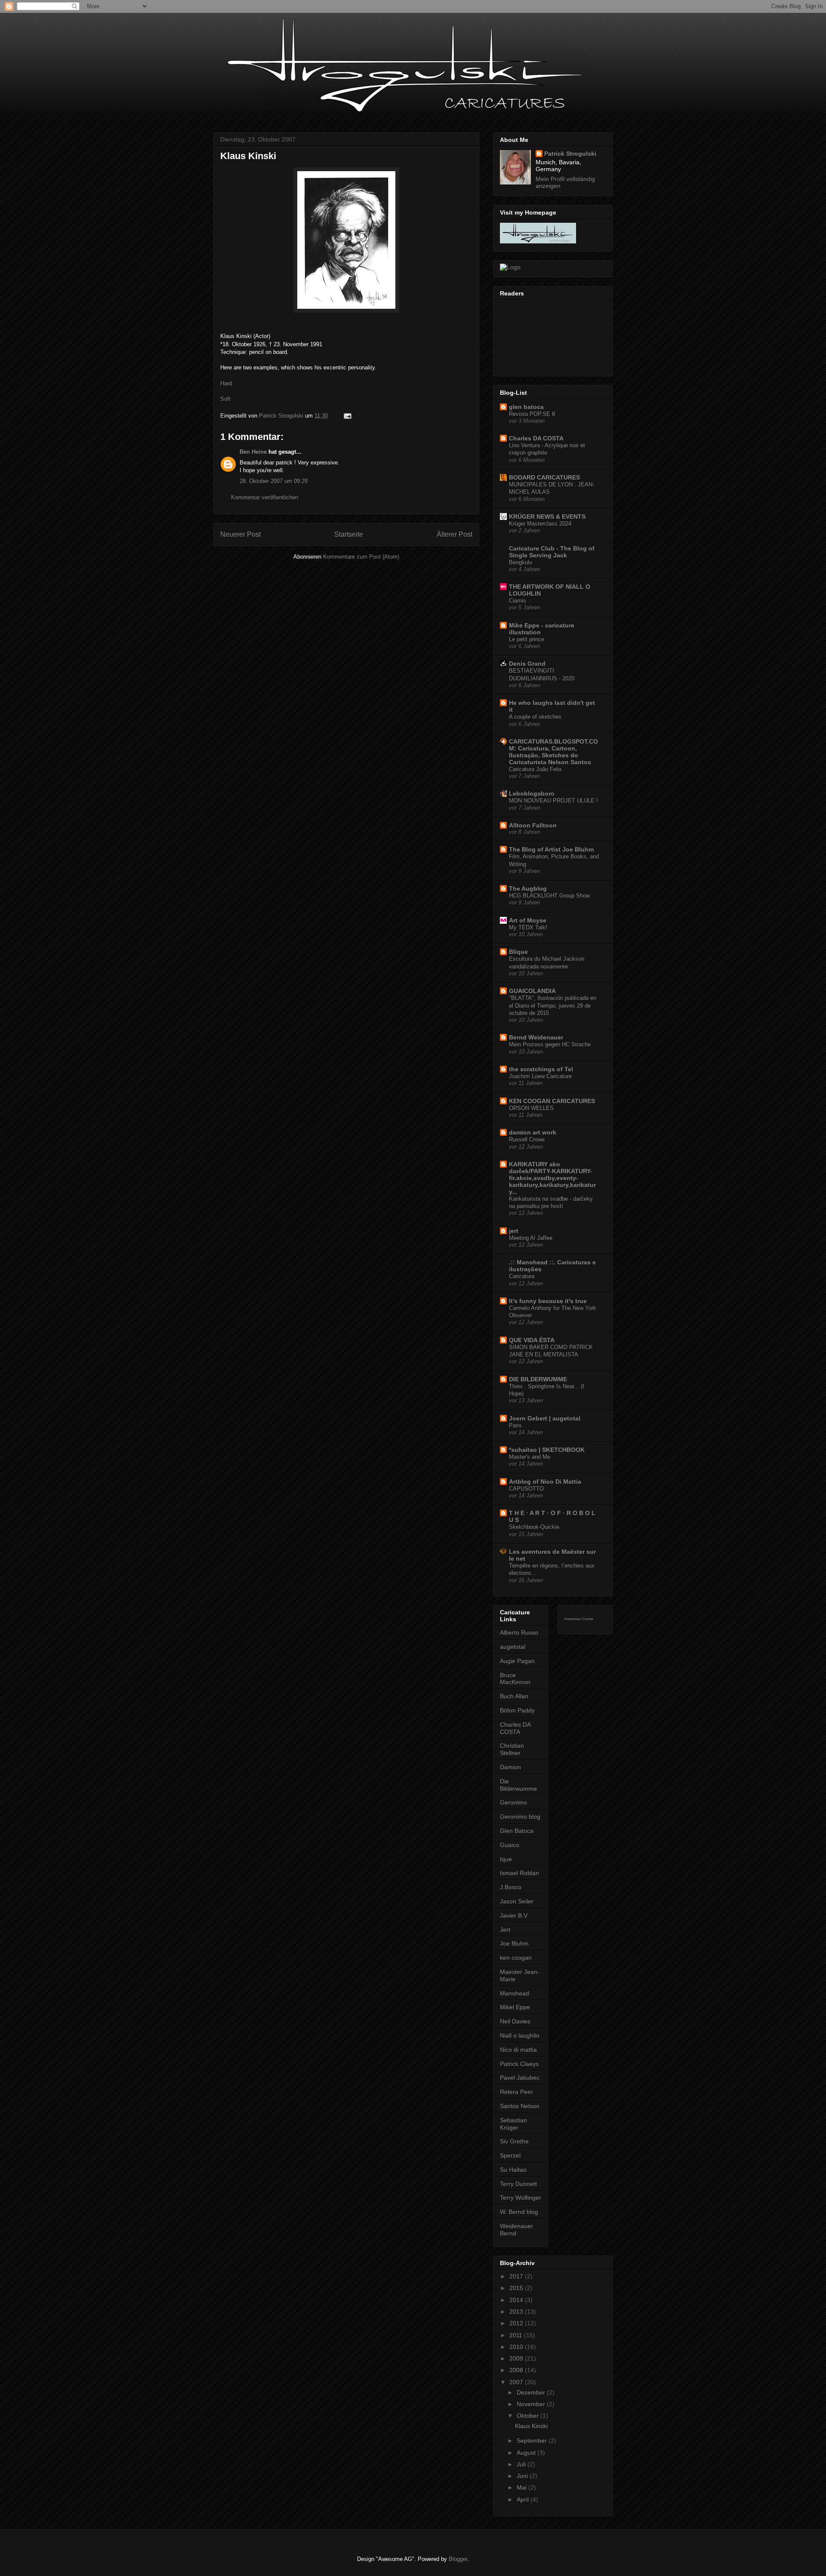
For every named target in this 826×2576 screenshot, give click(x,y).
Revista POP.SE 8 (532, 414)
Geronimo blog (520, 1817)
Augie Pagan (517, 1661)
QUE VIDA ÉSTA (532, 1340)
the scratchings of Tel (541, 1069)
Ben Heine (253, 452)
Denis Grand (527, 664)
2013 (517, 2312)
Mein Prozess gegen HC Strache (550, 1044)
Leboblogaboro (532, 793)
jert (514, 1231)
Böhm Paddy (517, 1710)
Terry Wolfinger (521, 2198)
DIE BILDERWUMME (538, 1379)
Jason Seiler (517, 1901)
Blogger (458, 2559)
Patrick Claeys (519, 2064)
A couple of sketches (535, 717)
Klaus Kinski (531, 2426)
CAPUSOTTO (526, 1489)
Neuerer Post (240, 534)
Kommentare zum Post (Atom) (361, 557)
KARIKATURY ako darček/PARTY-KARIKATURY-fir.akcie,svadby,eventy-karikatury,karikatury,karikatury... (552, 1178)
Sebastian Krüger (513, 2124)
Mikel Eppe (515, 2007)
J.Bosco (511, 1887)
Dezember (532, 2392)
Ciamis (518, 601)
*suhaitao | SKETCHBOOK (547, 1450)
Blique (518, 952)
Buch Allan (514, 1696)
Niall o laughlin (520, 2035)
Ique (506, 1859)
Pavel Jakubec (520, 2078)
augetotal (513, 1647)
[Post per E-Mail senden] (347, 416)
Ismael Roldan (519, 1873)
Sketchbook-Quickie (534, 1527)
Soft (225, 399)
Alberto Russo (519, 1632)
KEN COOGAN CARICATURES (552, 1101)
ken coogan (516, 1958)
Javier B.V (514, 1915)
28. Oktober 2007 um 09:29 (274, 481)
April (524, 2499)
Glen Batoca (517, 1831)
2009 (517, 2358)
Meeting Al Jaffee (531, 1238)
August (527, 2453)
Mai (522, 2487)
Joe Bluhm (514, 1943)
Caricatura (522, 1276)
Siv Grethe (514, 2141)
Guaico (510, 1845)
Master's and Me (530, 1457)
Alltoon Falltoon (533, 825)
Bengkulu (521, 562)
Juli (522, 2464)
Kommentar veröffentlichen (265, 497)
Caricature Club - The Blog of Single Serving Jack (552, 552)
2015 (517, 2288)
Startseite (349, 534)
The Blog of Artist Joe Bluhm (551, 849)
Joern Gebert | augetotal (545, 1418)
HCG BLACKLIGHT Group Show (549, 896)
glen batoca (526, 407)
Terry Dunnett (518, 2184)
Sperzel (510, 2155)
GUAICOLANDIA (532, 991)
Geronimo (513, 1802)
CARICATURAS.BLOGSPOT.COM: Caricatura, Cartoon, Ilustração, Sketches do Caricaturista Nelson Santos (553, 752)
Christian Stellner (512, 1749)
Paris (515, 1425)
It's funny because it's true (548, 1301)
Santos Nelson (520, 2106)
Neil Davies (515, 2021)
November (532, 2404)
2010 (517, 2347)
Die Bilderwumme (518, 1785)
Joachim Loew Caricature (540, 1076)
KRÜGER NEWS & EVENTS (547, 516)
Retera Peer (516, 2092)
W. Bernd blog (519, 2212)
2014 (517, 2300)
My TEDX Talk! (528, 927)
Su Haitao (513, 2170)
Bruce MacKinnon (515, 1679)
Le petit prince (527, 639)
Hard (226, 383)
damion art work (533, 1132)
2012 (517, 2323)
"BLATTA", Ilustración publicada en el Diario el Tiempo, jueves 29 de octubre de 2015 (553, 1005)
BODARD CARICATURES (544, 477)
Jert (505, 1930)
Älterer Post (455, 534)
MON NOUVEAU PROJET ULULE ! (553, 801)
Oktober (529, 2416)
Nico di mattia (518, 2050)
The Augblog (528, 888)
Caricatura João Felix (535, 769)
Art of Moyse (528, 920)
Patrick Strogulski (570, 154)
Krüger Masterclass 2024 (540, 524)
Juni (523, 2476)
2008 (517, 2370)
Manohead (515, 1993)
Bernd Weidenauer (536, 1037)
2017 (517, 2276)
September (533, 2441)
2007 (517, 2382)
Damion (510, 1767)
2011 (517, 2335)
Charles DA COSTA (536, 438)
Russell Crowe (527, 1139)
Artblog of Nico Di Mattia (545, 1482)
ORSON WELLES (531, 1108)
